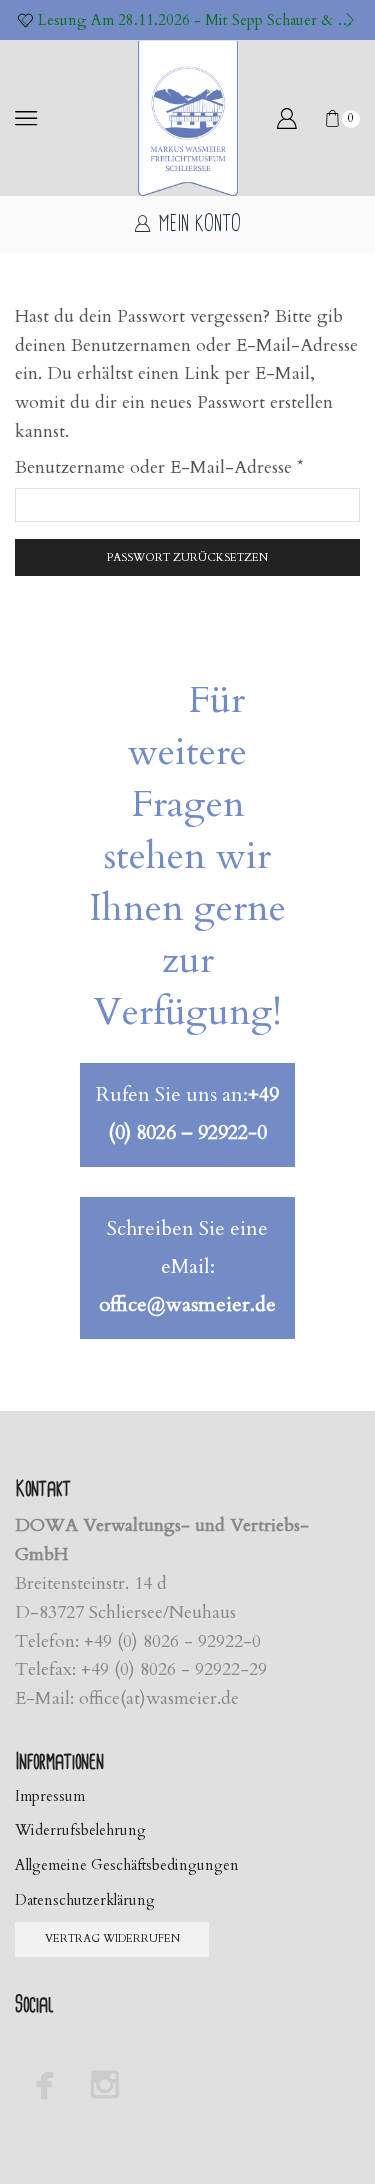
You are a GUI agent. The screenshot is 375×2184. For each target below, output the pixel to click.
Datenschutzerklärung (85, 1900)
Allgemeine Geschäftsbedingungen (127, 1865)
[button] (25, 20)
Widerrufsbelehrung (80, 1830)
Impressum (50, 1796)
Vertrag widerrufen (112, 1938)
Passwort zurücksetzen (187, 557)
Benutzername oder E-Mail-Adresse (159, 467)
